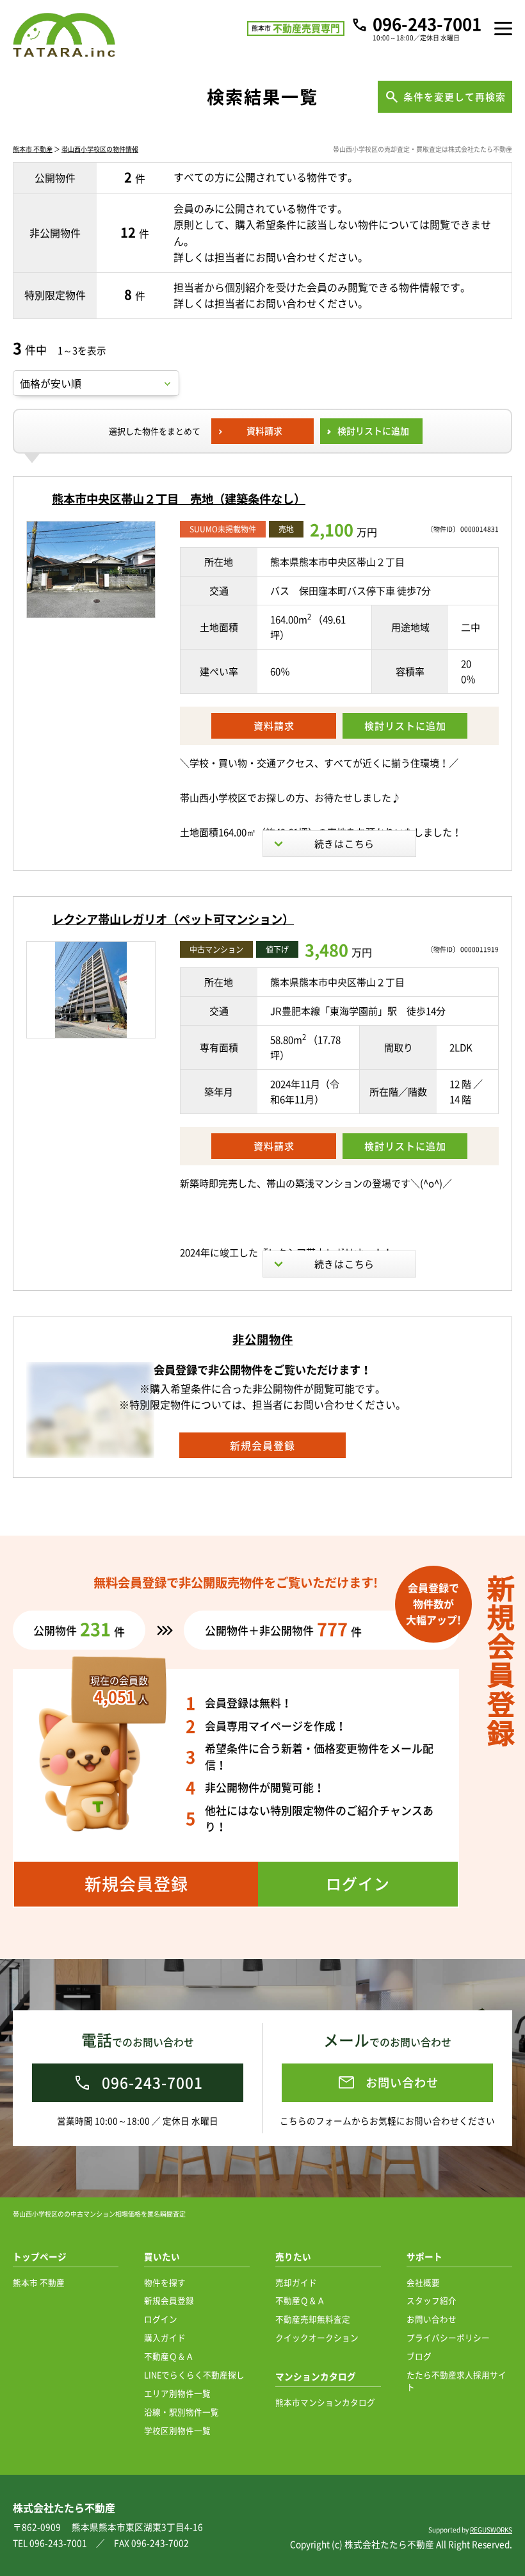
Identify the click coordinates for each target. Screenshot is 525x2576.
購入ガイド (165, 2337)
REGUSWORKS (491, 2530)
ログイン (161, 2319)
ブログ (419, 2356)
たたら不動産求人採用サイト (456, 2381)
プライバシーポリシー (448, 2337)
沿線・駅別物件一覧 (182, 2412)
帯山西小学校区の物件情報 (100, 149)
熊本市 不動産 (33, 149)
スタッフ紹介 (432, 2300)
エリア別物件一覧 (177, 2393)
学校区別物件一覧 (177, 2430)
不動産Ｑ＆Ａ (169, 2356)
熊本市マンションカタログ (325, 2402)
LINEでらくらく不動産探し (194, 2375)
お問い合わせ (432, 2319)
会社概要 (423, 2282)
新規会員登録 (169, 2300)
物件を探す (165, 2282)
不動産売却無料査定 (313, 2319)
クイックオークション (317, 2337)
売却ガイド (296, 2282)
